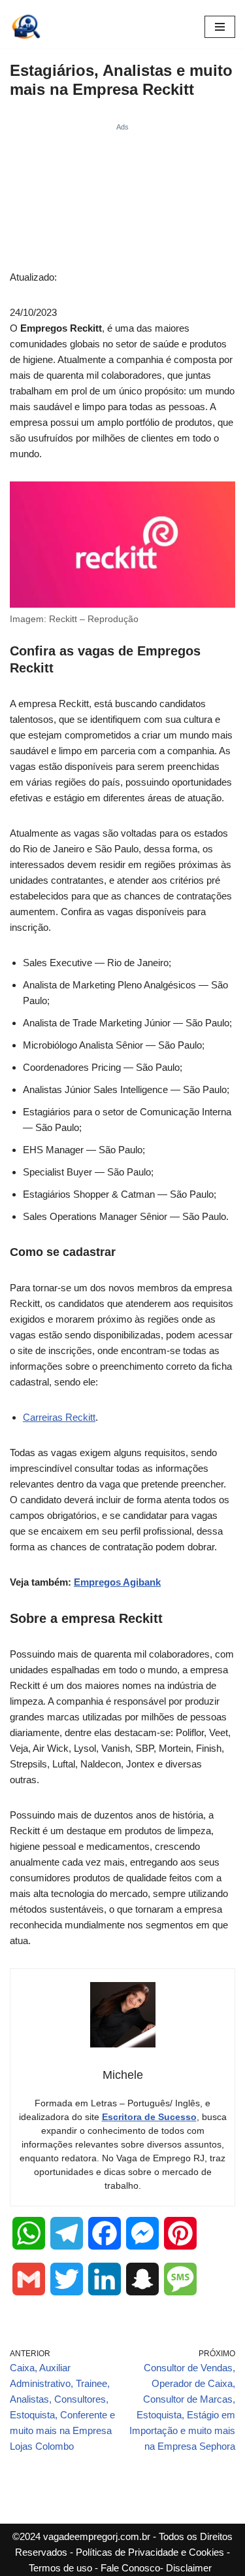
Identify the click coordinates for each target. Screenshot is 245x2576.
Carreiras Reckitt (59, 1417)
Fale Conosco (130, 2568)
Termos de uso (60, 2568)
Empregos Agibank (117, 1582)
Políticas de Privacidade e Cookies (150, 2552)
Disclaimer (189, 2568)
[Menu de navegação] (220, 27)
